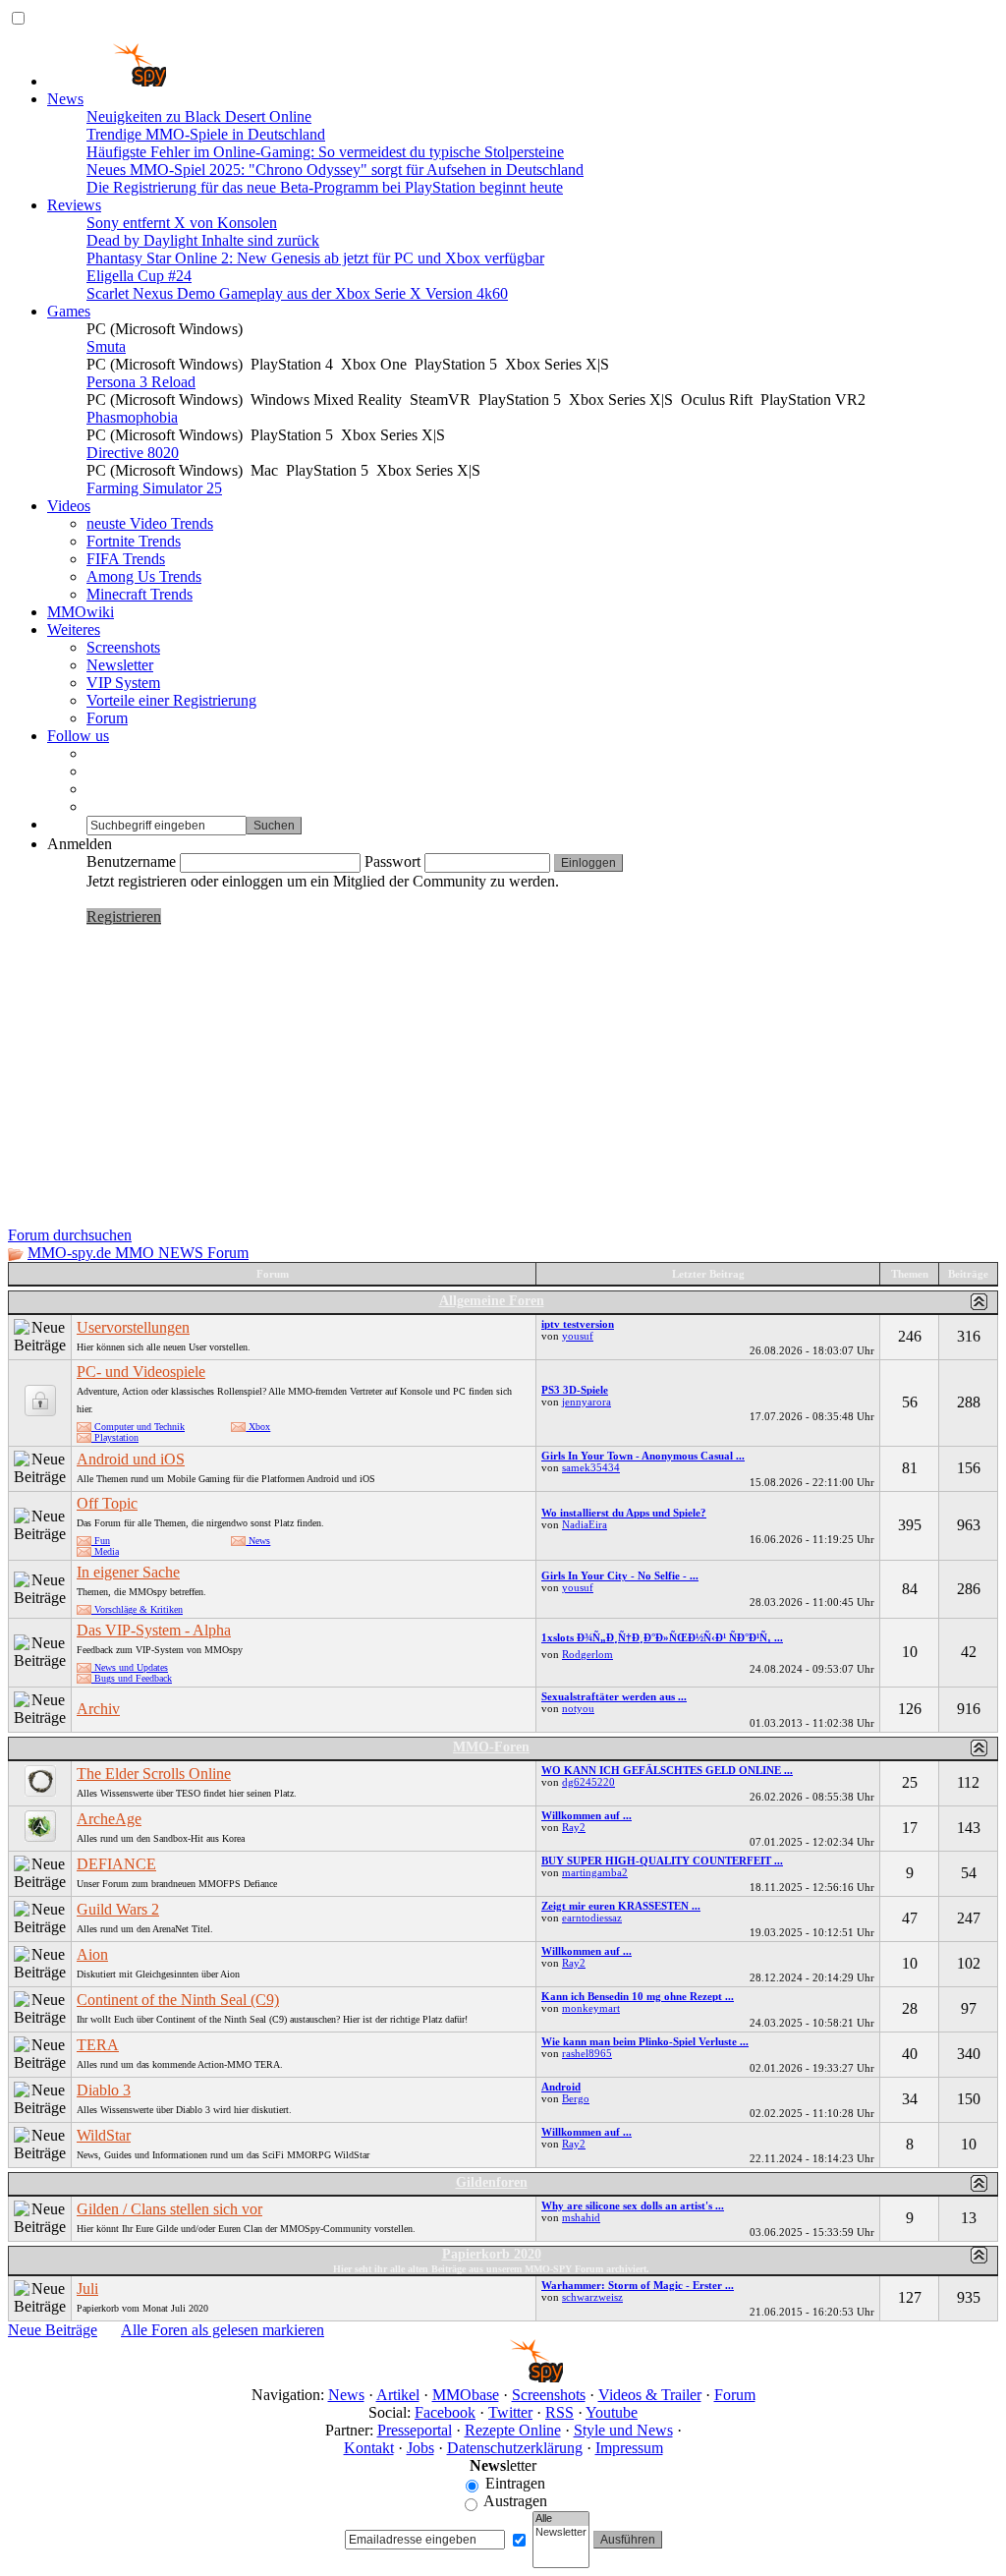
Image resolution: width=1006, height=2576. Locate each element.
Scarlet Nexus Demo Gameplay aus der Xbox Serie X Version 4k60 (297, 293)
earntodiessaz (592, 1918)
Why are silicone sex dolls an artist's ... (633, 2205)
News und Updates (130, 1667)
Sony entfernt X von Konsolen (182, 223)
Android (561, 2087)
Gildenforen (492, 2182)
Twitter (510, 2412)
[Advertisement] (503, 1079)
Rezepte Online (513, 2430)
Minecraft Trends (140, 594)
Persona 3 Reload (141, 382)
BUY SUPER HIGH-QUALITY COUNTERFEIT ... (662, 1860)
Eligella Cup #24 (139, 276)
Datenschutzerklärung (515, 2448)
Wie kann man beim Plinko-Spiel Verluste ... (645, 2041)
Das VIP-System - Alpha (154, 1630)
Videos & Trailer (650, 2395)
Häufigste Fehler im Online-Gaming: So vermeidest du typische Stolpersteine (325, 152)
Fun (101, 1541)
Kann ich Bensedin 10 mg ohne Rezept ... (638, 1996)
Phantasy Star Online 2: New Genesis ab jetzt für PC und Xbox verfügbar (315, 258)
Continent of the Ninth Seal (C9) (178, 2000)
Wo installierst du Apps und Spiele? (624, 1513)
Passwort (392, 861)
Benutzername (131, 861)
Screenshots (123, 647)
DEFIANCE (116, 1864)
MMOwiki (81, 612)
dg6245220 (588, 1782)
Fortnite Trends (134, 541)
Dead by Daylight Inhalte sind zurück (203, 240)
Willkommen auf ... (587, 1815)
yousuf (578, 1336)
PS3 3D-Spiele (575, 1390)
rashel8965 (587, 2053)
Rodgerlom (587, 1654)
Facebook (445, 2412)
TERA (98, 2045)
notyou (578, 1708)
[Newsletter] (561, 2533)
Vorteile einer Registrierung (171, 700)
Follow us (78, 736)
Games (69, 311)
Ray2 (574, 1827)
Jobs (420, 2448)
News (65, 99)
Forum (107, 718)
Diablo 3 (104, 2090)
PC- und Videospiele (141, 1372)
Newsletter (120, 665)
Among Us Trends (144, 576)
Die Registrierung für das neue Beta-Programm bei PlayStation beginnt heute (325, 187)
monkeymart (591, 2008)
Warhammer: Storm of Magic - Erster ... (638, 2285)
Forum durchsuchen (70, 1235)
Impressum (629, 2448)
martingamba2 (595, 1872)
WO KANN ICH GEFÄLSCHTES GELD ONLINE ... (667, 1770)
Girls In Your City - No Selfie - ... (620, 1575)
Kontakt (369, 2448)
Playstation (115, 1437)
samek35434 (591, 1467)
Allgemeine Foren (492, 1301)
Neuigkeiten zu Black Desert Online (199, 116)
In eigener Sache (128, 1572)
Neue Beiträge (53, 2330)
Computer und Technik (138, 1427)
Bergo (576, 2098)
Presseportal (415, 2430)
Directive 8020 (133, 453)
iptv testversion (578, 1324)
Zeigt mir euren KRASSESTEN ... (621, 1906)
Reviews (74, 205)
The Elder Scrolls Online (154, 1774)
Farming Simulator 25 (154, 488)
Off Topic (107, 1503)
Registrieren (124, 916)
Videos (69, 506)
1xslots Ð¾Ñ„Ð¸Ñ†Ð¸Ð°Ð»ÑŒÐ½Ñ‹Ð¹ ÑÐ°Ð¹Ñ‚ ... (662, 1637)
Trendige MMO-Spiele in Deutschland (206, 134)
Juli (87, 2289)
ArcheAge (109, 1819)
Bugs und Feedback (132, 1678)
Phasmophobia (132, 417)
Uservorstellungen (133, 1327)
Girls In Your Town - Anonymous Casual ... (643, 1456)
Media (105, 1551)
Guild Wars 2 (118, 1909)
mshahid (581, 2217)
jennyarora (587, 1402)
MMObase (466, 2395)
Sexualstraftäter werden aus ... (614, 1696)
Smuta (106, 346)
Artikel (398, 2395)
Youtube (612, 2412)
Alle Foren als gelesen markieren (223, 2330)
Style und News (623, 2430)
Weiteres (74, 630)
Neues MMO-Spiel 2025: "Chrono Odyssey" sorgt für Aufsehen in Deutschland (335, 170)
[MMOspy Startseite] (107, 81)
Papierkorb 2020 (492, 2254)
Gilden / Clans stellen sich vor (169, 2209)
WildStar (104, 2135)
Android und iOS (131, 1459)
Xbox (258, 1427)
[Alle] (561, 2519)
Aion (92, 1954)
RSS (559, 2412)
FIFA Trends (126, 559)
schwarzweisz (592, 2297)
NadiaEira (585, 1524)
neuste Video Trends (150, 523)
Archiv (98, 1709)
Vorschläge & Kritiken (137, 1609)
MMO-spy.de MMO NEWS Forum (138, 1253)
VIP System (123, 683)
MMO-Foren (491, 1747)
